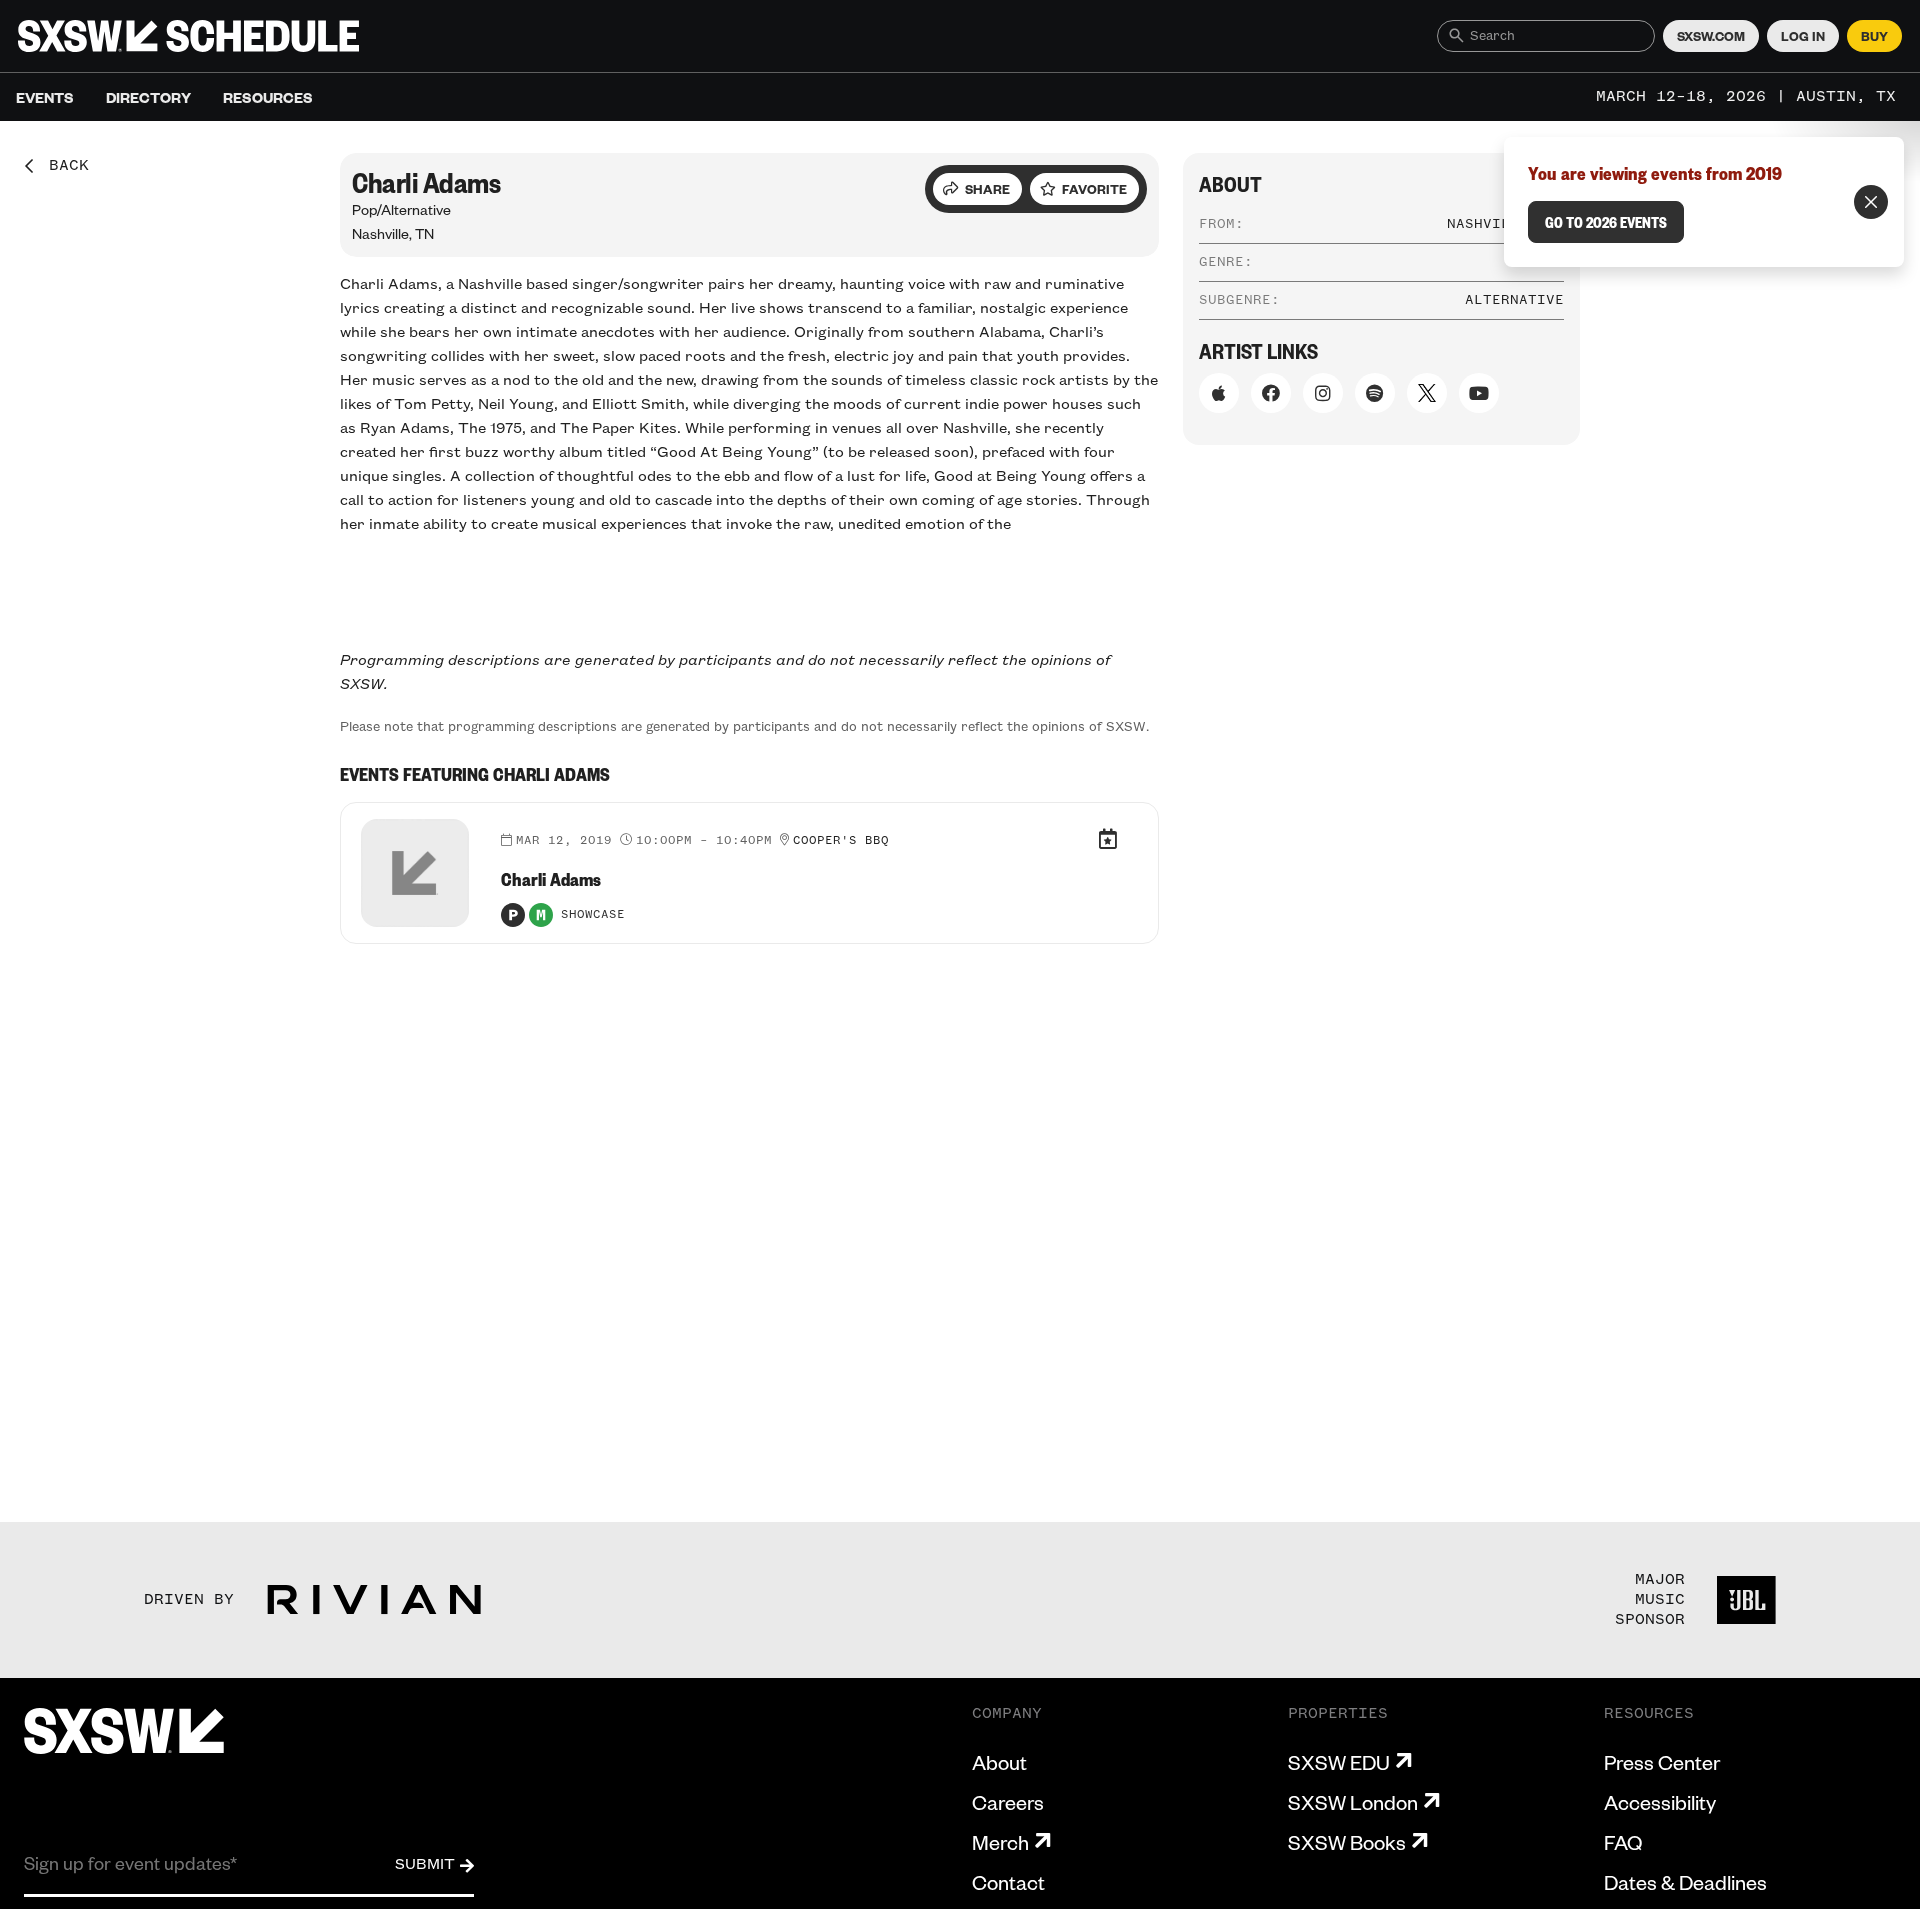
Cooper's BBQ (841, 841)
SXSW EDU (1339, 1762)
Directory (148, 97)
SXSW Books (1347, 1842)
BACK (62, 166)
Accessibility (1660, 1802)
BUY (1874, 36)
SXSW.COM (1711, 36)
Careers (1008, 1802)
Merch (1000, 1842)
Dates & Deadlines (1685, 1882)
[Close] (1871, 202)
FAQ (1623, 1842)
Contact (1008, 1882)
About (999, 1762)
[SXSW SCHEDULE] (188, 36)
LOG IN (1803, 36)
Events (45, 97)
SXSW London (1353, 1802)
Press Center (1662, 1762)
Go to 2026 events (1606, 222)
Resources (268, 97)
